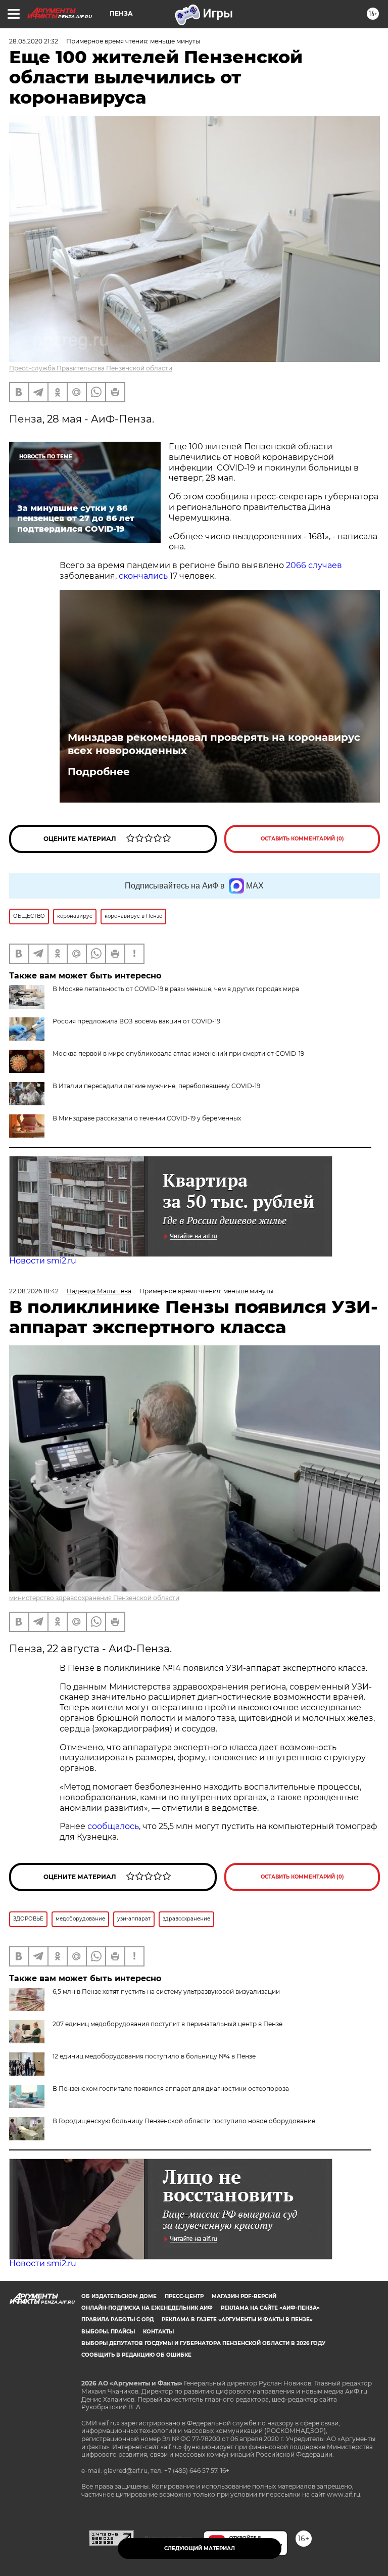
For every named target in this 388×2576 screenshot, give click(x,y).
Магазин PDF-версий (244, 2296)
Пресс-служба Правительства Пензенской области (91, 368)
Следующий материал (200, 2548)
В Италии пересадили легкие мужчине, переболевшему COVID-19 (156, 1086)
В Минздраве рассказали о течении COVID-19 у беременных (147, 1118)
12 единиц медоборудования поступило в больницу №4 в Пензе (154, 2056)
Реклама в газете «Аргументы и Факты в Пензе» (237, 2320)
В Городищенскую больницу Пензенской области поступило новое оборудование (184, 2121)
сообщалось (113, 1826)
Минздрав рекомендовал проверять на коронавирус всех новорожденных (214, 744)
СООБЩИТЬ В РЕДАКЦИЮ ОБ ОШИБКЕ (136, 2355)
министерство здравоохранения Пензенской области (94, 1598)
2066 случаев (314, 565)
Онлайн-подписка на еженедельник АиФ (147, 2308)
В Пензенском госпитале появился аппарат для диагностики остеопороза (171, 2089)
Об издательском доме (119, 2296)
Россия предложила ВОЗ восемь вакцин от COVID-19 (136, 1021)
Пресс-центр (184, 2296)
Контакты (158, 2332)
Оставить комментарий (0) (302, 839)
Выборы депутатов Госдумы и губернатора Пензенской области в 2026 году (203, 2343)
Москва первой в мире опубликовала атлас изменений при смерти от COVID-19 (178, 1053)
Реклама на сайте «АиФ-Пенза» (270, 2308)
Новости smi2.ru (43, 1261)
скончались (143, 576)
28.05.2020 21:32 (34, 41)
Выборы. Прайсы (108, 2332)
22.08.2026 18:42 (34, 1291)
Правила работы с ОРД (117, 2320)
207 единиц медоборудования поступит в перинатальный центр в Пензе (167, 2024)
